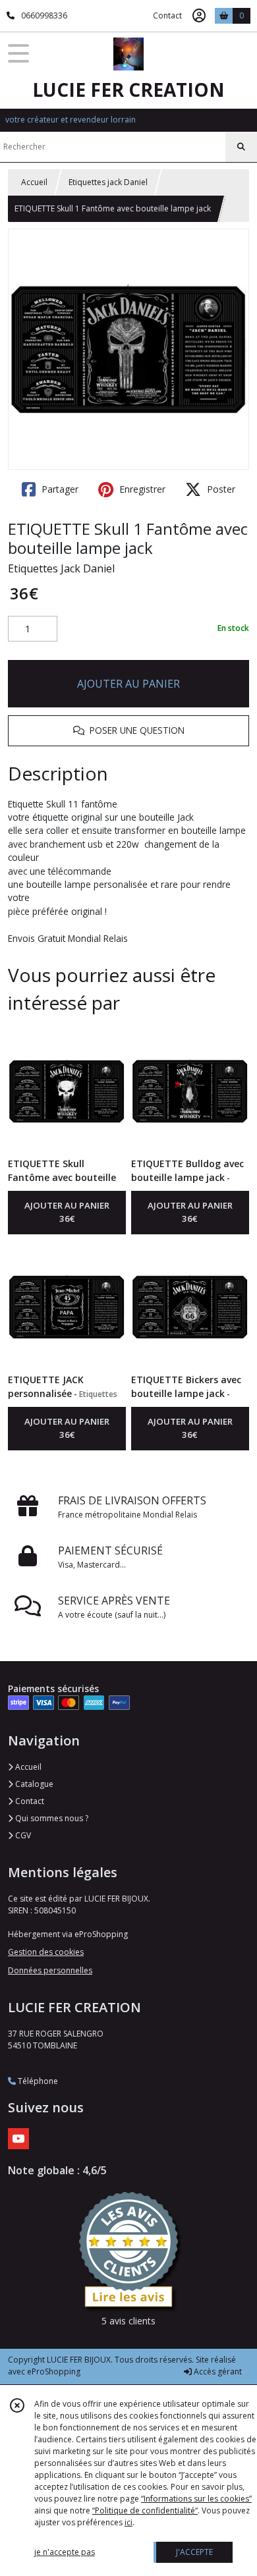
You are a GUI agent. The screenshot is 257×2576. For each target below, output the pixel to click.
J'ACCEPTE (194, 2552)
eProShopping (54, 2371)
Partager (59, 489)
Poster (220, 489)
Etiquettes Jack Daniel (61, 568)
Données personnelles (50, 1970)
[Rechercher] (241, 147)
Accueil (34, 182)
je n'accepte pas (65, 2552)
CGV (22, 1835)
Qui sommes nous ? (51, 1818)
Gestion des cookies (46, 1952)
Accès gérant (217, 2371)
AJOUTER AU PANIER (128, 684)
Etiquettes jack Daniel (108, 182)
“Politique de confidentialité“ (145, 2510)
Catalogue (33, 1784)
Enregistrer (141, 489)
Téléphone (37, 2081)
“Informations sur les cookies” (196, 2499)
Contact (167, 15)
